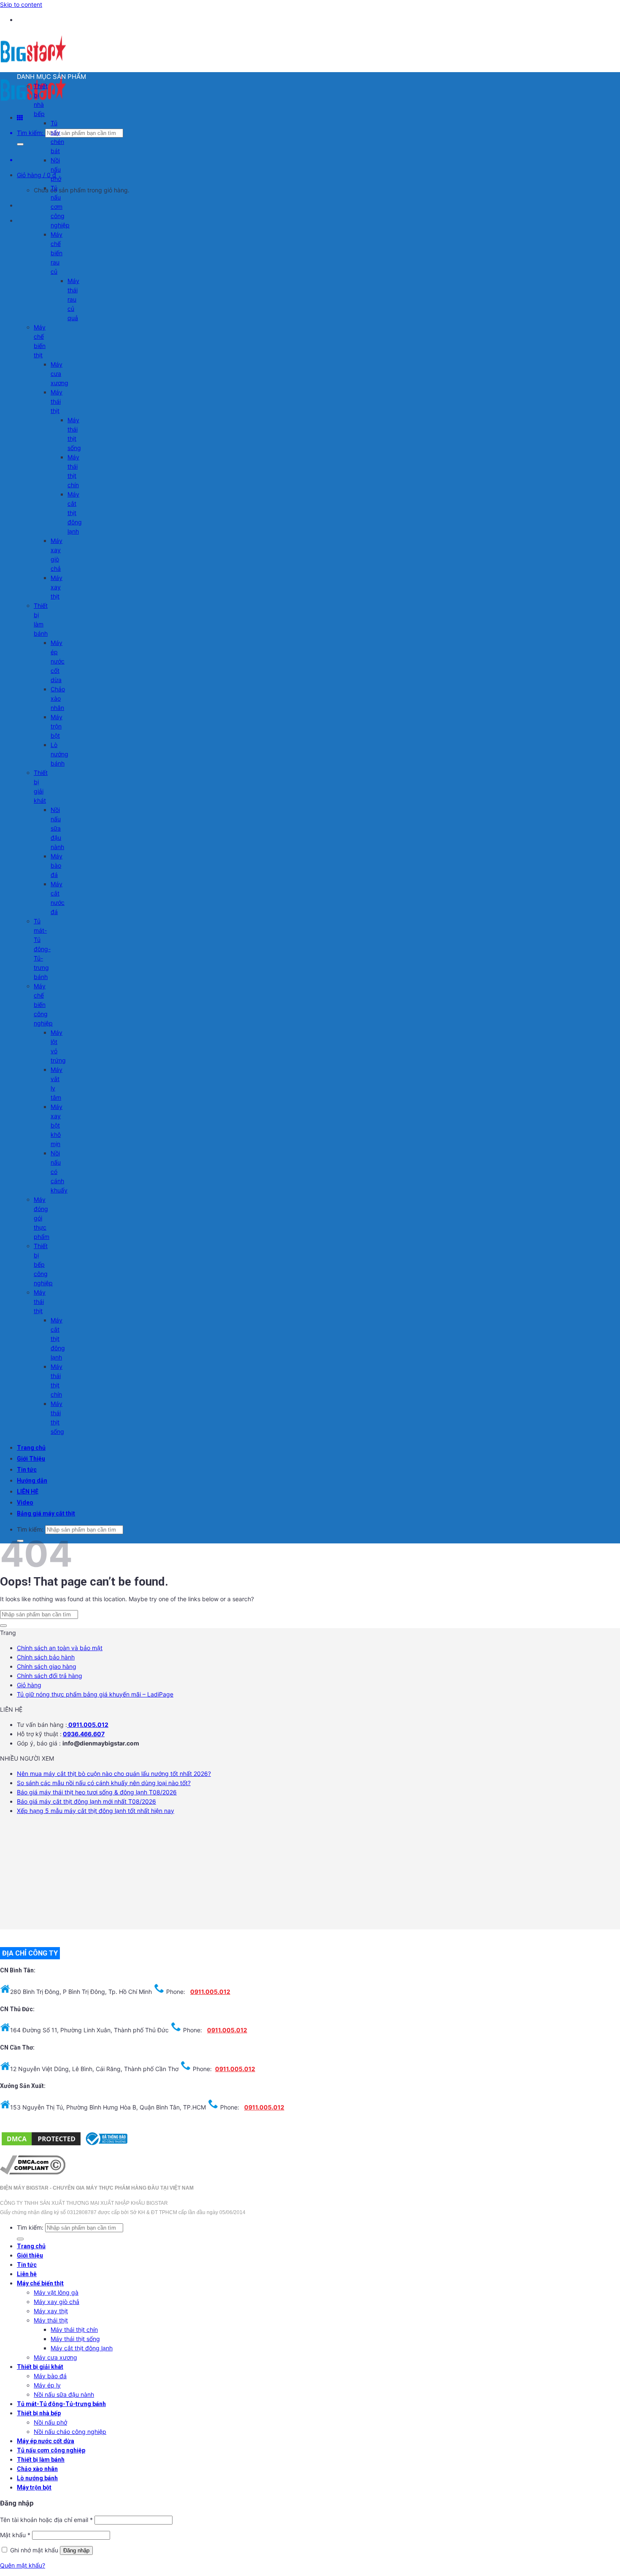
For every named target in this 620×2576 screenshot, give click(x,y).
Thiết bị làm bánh (41, 2460)
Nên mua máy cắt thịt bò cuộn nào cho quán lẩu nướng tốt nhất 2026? (114, 1774)
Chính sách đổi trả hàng (50, 1676)
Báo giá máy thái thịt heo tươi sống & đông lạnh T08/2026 (97, 1792)
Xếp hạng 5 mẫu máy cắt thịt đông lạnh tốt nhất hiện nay (96, 1811)
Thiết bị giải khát (40, 2367)
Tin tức (27, 1470)
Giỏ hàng (29, 1685)
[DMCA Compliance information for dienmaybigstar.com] (33, 2172)
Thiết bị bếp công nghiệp (43, 1264)
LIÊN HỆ (28, 1492)
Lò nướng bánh (59, 754)
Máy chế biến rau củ (57, 253)
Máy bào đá (57, 865)
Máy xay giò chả (57, 2302)
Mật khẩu (15, 2535)
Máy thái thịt (57, 401)
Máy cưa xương (59, 374)
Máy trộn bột (57, 726)
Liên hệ (27, 2274)
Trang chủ (31, 1448)
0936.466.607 (84, 1734)
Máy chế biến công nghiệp (43, 1005)
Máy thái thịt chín (74, 2329)
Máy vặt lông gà (56, 2292)
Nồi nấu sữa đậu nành (57, 828)
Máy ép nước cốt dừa (58, 661)
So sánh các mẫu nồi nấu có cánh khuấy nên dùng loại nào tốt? (104, 1783)
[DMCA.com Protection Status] (41, 2145)
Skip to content (21, 4)
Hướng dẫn (32, 1481)
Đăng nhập (76, 2550)
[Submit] (3, 1626)
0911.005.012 (88, 1725)
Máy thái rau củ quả (73, 299)
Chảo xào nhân (58, 698)
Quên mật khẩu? (23, 2565)
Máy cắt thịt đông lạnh (75, 513)
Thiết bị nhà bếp (39, 2413)
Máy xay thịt (57, 587)
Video (25, 1502)
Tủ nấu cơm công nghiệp (60, 206)
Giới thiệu (30, 2255)
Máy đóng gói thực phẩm (42, 1218)
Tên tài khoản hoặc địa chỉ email (46, 2520)
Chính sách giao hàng (47, 1666)
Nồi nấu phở (56, 169)
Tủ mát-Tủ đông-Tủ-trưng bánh (42, 949)
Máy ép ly (47, 2385)
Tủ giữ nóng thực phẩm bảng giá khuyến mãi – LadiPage (95, 1694)
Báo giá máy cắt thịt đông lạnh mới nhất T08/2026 (86, 1801)
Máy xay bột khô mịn (57, 1125)
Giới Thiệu (31, 1459)
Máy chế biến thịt (40, 2283)
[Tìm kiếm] (20, 144)
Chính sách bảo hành (46, 1657)
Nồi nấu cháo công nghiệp (70, 2432)
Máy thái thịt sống (75, 2339)
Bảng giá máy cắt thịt (46, 1513)
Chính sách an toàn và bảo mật (60, 1648)
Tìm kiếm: (30, 133)
